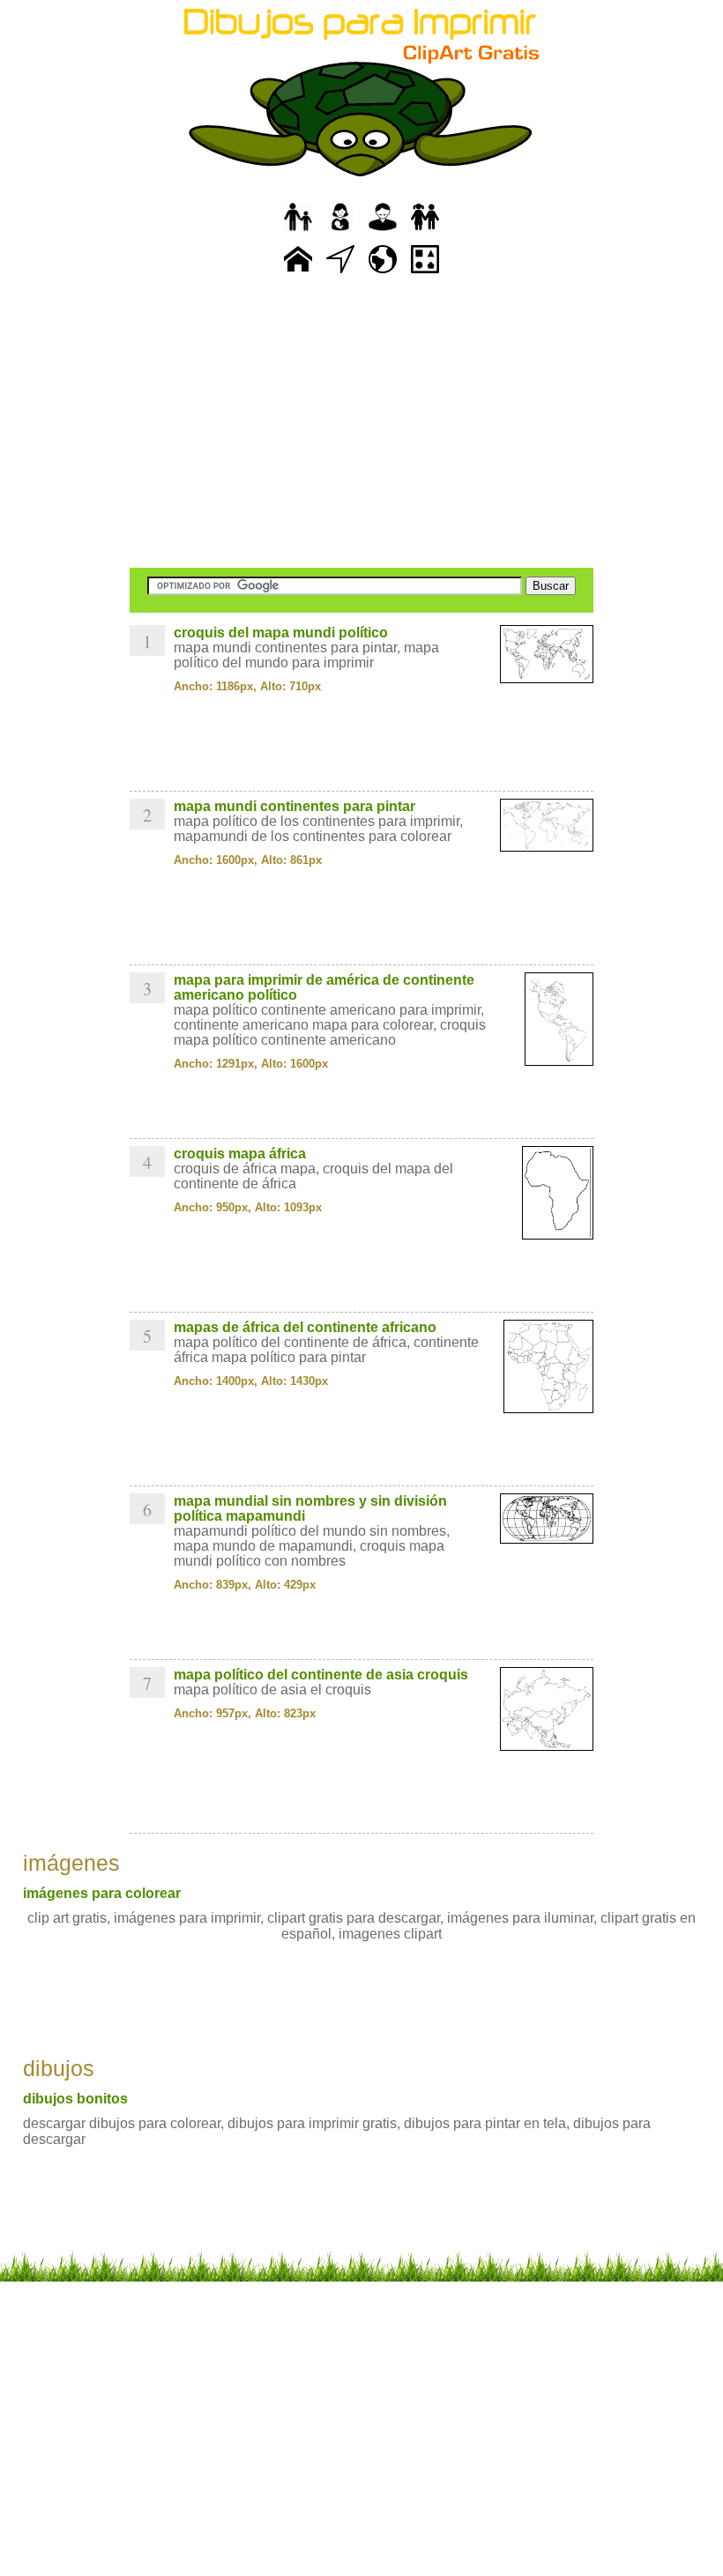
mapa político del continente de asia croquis (321, 1675)
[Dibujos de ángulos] (340, 274)
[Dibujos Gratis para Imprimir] (298, 274)
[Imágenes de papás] (383, 231)
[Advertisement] (361, 423)
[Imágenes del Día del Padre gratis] (298, 231)
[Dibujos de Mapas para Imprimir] (383, 274)
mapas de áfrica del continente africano (305, 1327)
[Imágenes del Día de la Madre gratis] (340, 231)
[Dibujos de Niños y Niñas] (425, 231)
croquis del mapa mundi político (281, 633)
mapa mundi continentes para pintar (294, 806)
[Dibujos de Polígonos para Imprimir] (425, 274)
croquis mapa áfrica (240, 1154)
